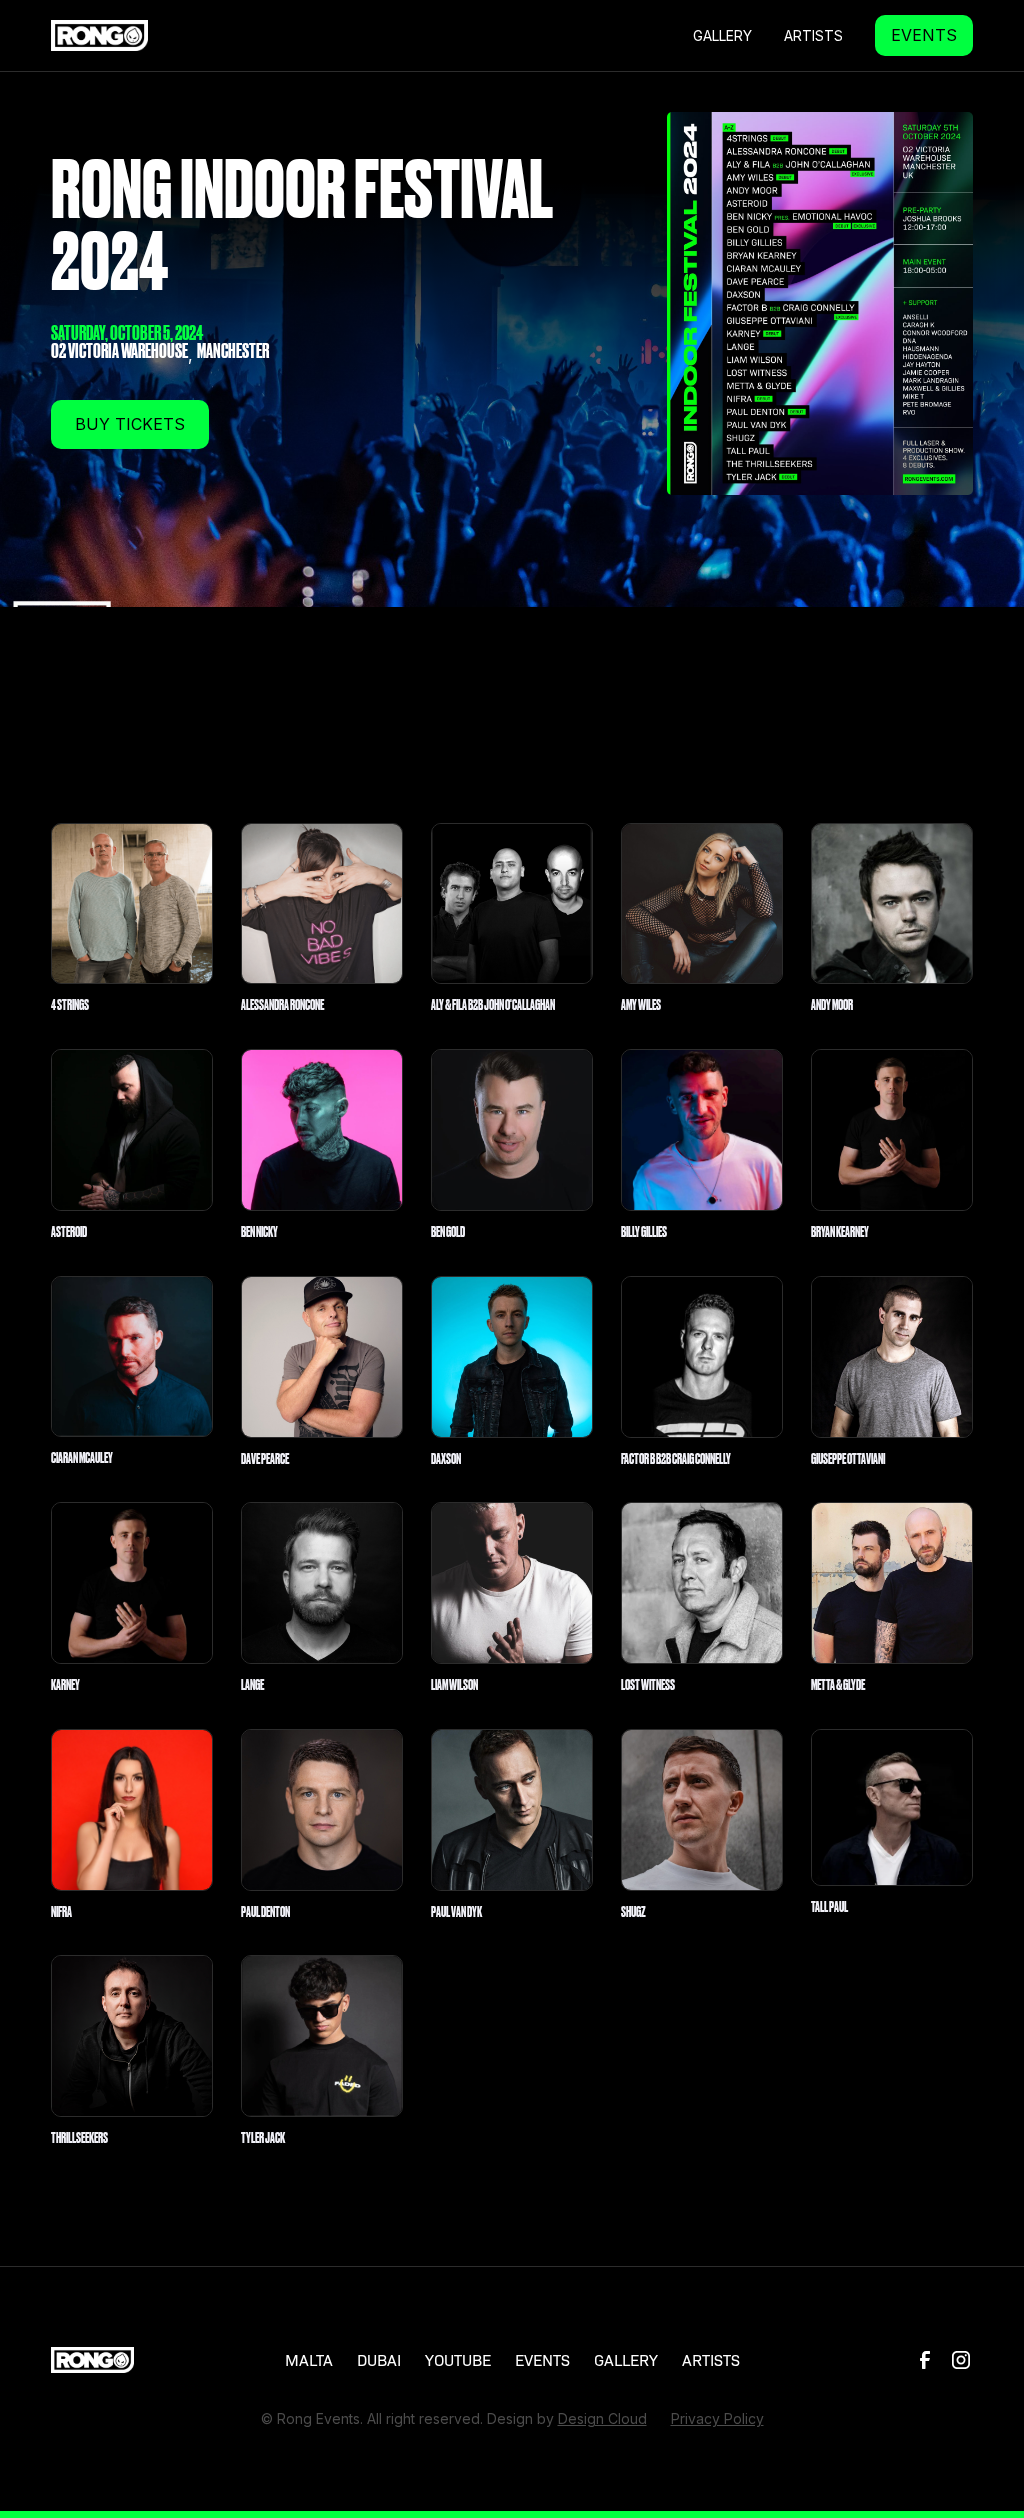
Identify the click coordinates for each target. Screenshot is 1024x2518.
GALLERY (722, 35)
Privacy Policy (717, 2418)
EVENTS (924, 35)
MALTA (309, 2359)
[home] (99, 35)
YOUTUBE (458, 2359)
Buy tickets (130, 424)
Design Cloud (602, 2418)
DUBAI (379, 2359)
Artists (813, 35)
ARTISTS (711, 2359)
